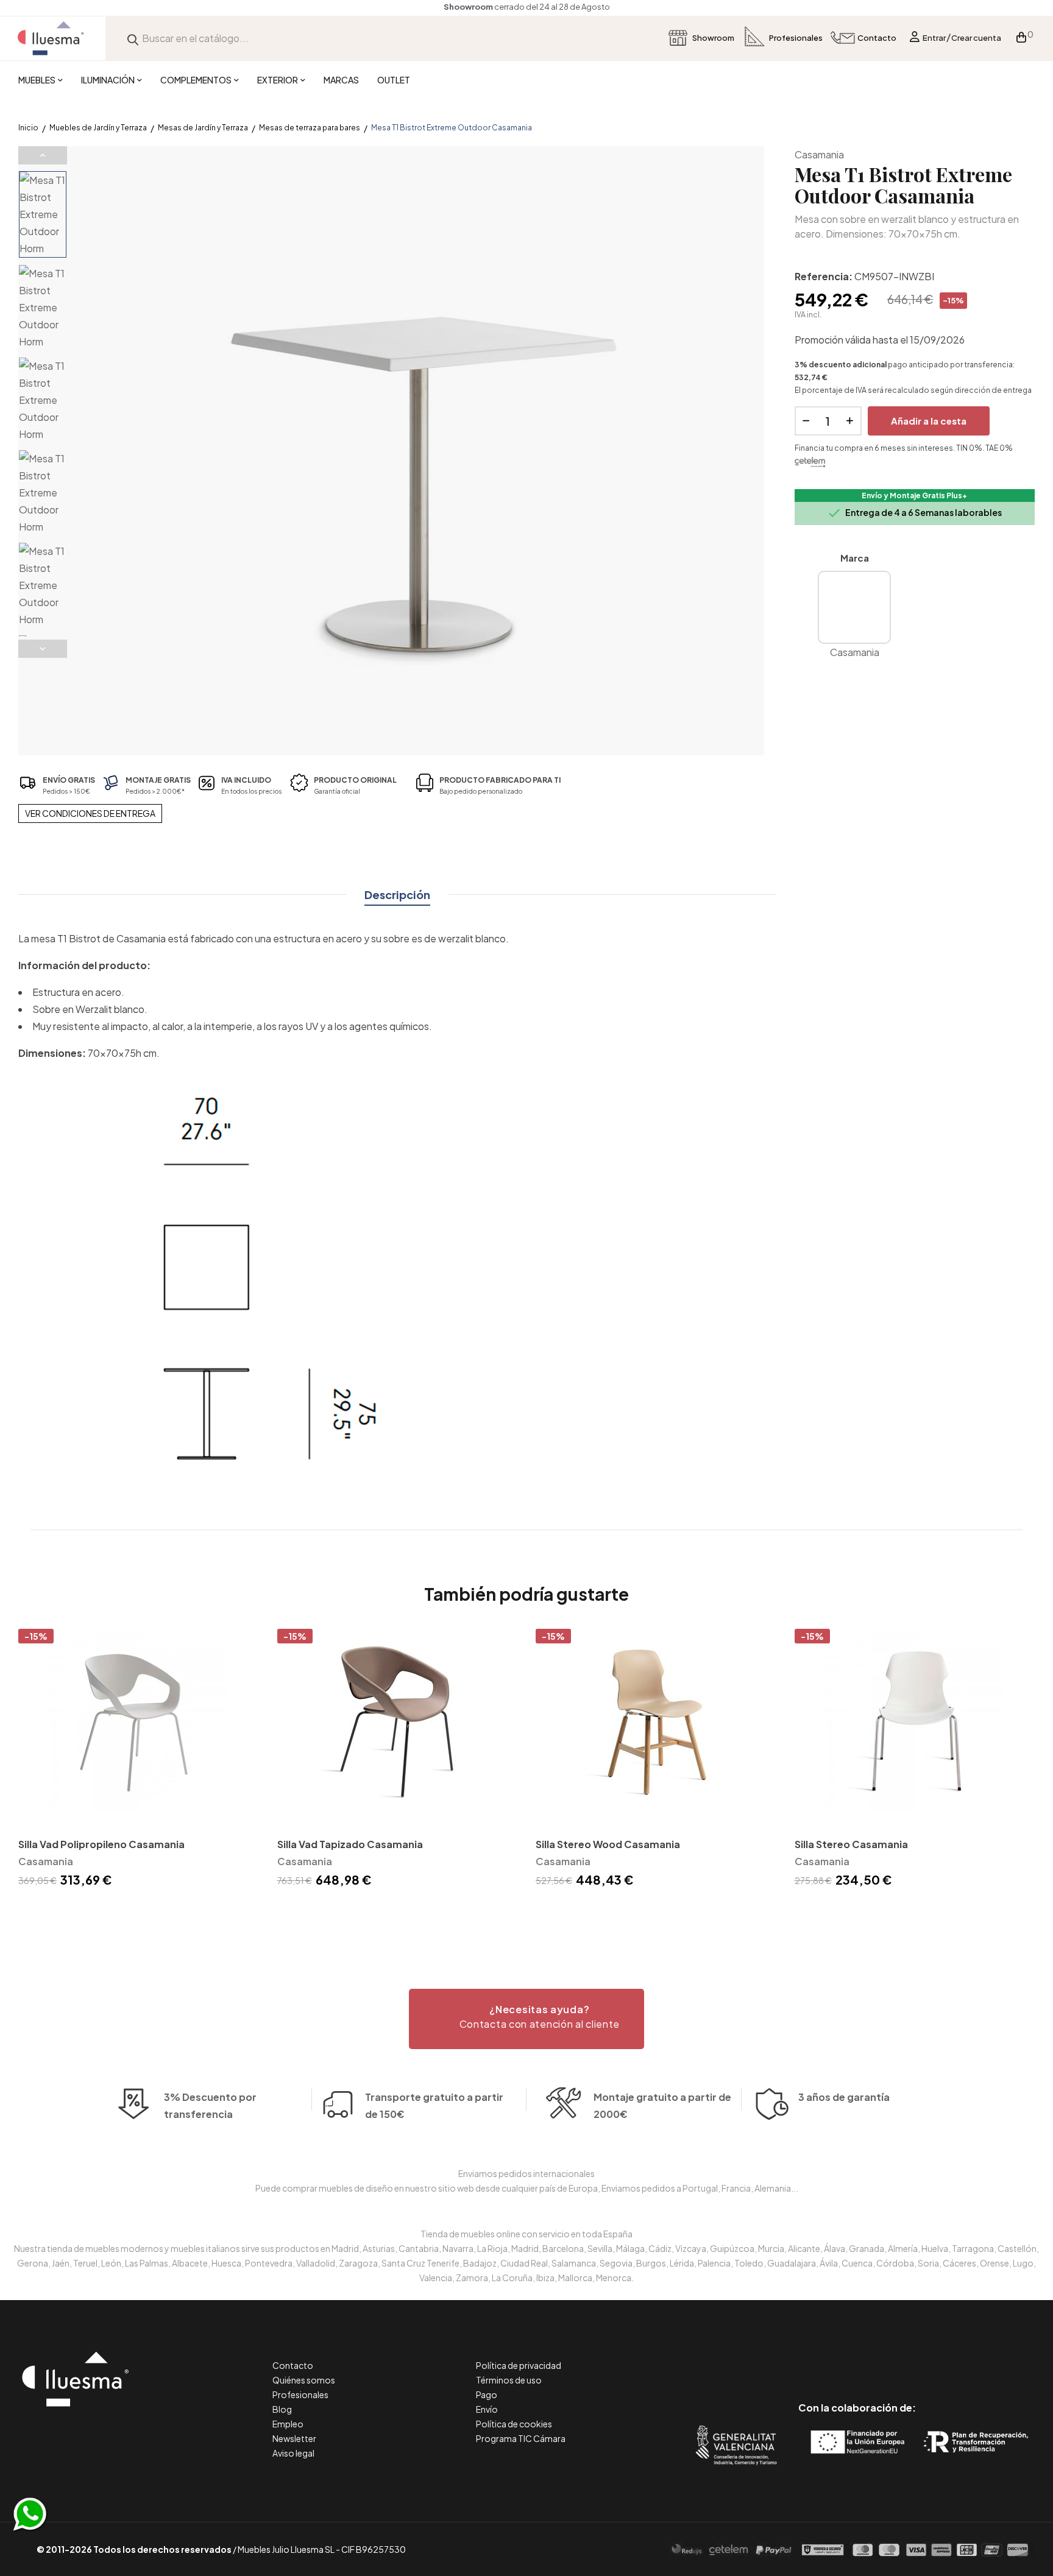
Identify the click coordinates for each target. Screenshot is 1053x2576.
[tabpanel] (139, 1760)
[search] (133, 38)
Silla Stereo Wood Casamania (608, 1844)
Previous (43, 155)
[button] (526, 2019)
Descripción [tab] (397, 895)
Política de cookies (514, 2424)
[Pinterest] (830, 2356)
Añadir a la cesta (929, 421)
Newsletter (294, 2438)
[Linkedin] (857, 2356)
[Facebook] (802, 2356)
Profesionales (300, 2394)
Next (43, 649)
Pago (487, 2394)
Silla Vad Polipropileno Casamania (101, 1844)
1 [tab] (526, 1912)
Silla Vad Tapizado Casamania (350, 1844)
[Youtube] (912, 2356)
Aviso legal (293, 2453)
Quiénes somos (304, 2380)
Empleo (288, 2424)
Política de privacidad (519, 2365)
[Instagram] (885, 2356)
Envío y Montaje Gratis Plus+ (914, 496)
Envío (487, 2409)
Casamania (819, 154)
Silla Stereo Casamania (851, 1844)
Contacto (293, 2365)
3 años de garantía (844, 2097)
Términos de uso (509, 2380)
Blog (282, 2409)
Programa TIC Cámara (521, 2438)
